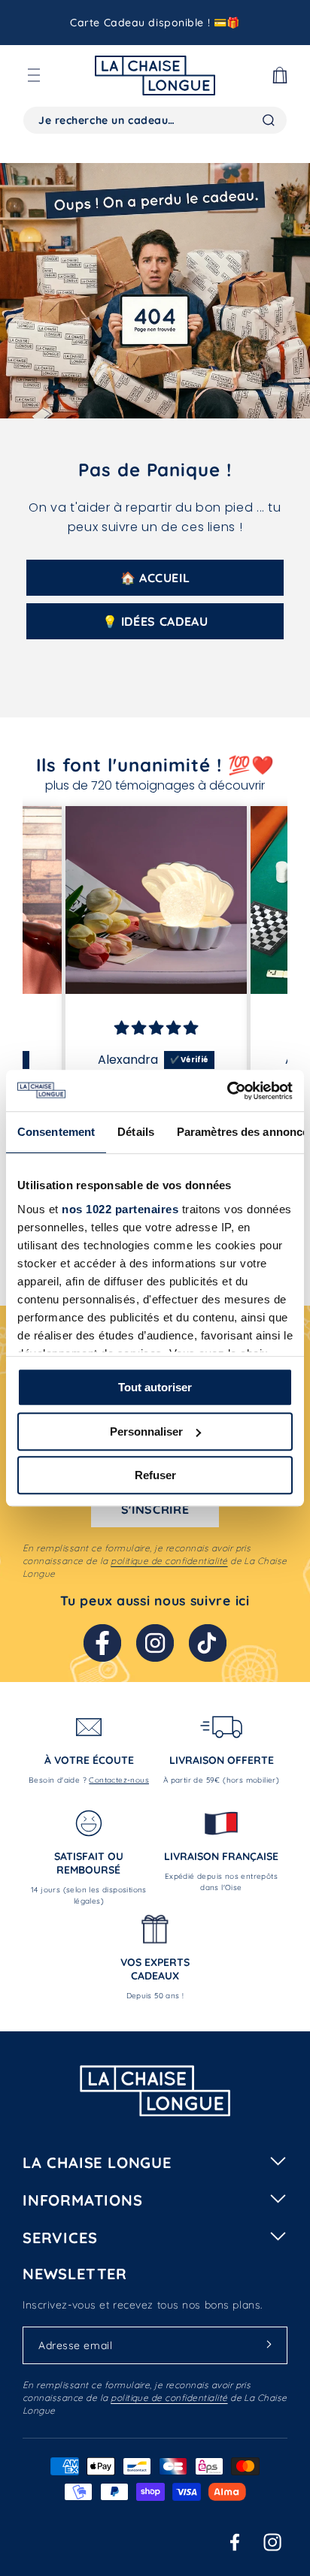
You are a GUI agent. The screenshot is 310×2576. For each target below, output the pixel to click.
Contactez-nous (119, 1780)
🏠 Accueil (155, 578)
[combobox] (155, 120)
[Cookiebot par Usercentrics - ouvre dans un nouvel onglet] (227, 1091)
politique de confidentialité (169, 1561)
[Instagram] (155, 1643)
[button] (34, 75)
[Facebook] (102, 1643)
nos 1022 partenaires (120, 1209)
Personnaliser (146, 1431)
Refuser (155, 1475)
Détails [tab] (136, 1132)
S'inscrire (155, 1509)
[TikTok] (208, 1643)
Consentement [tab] (56, 1132)
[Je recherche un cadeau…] (269, 120)
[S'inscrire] (269, 2345)
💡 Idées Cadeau (155, 621)
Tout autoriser (155, 1387)
